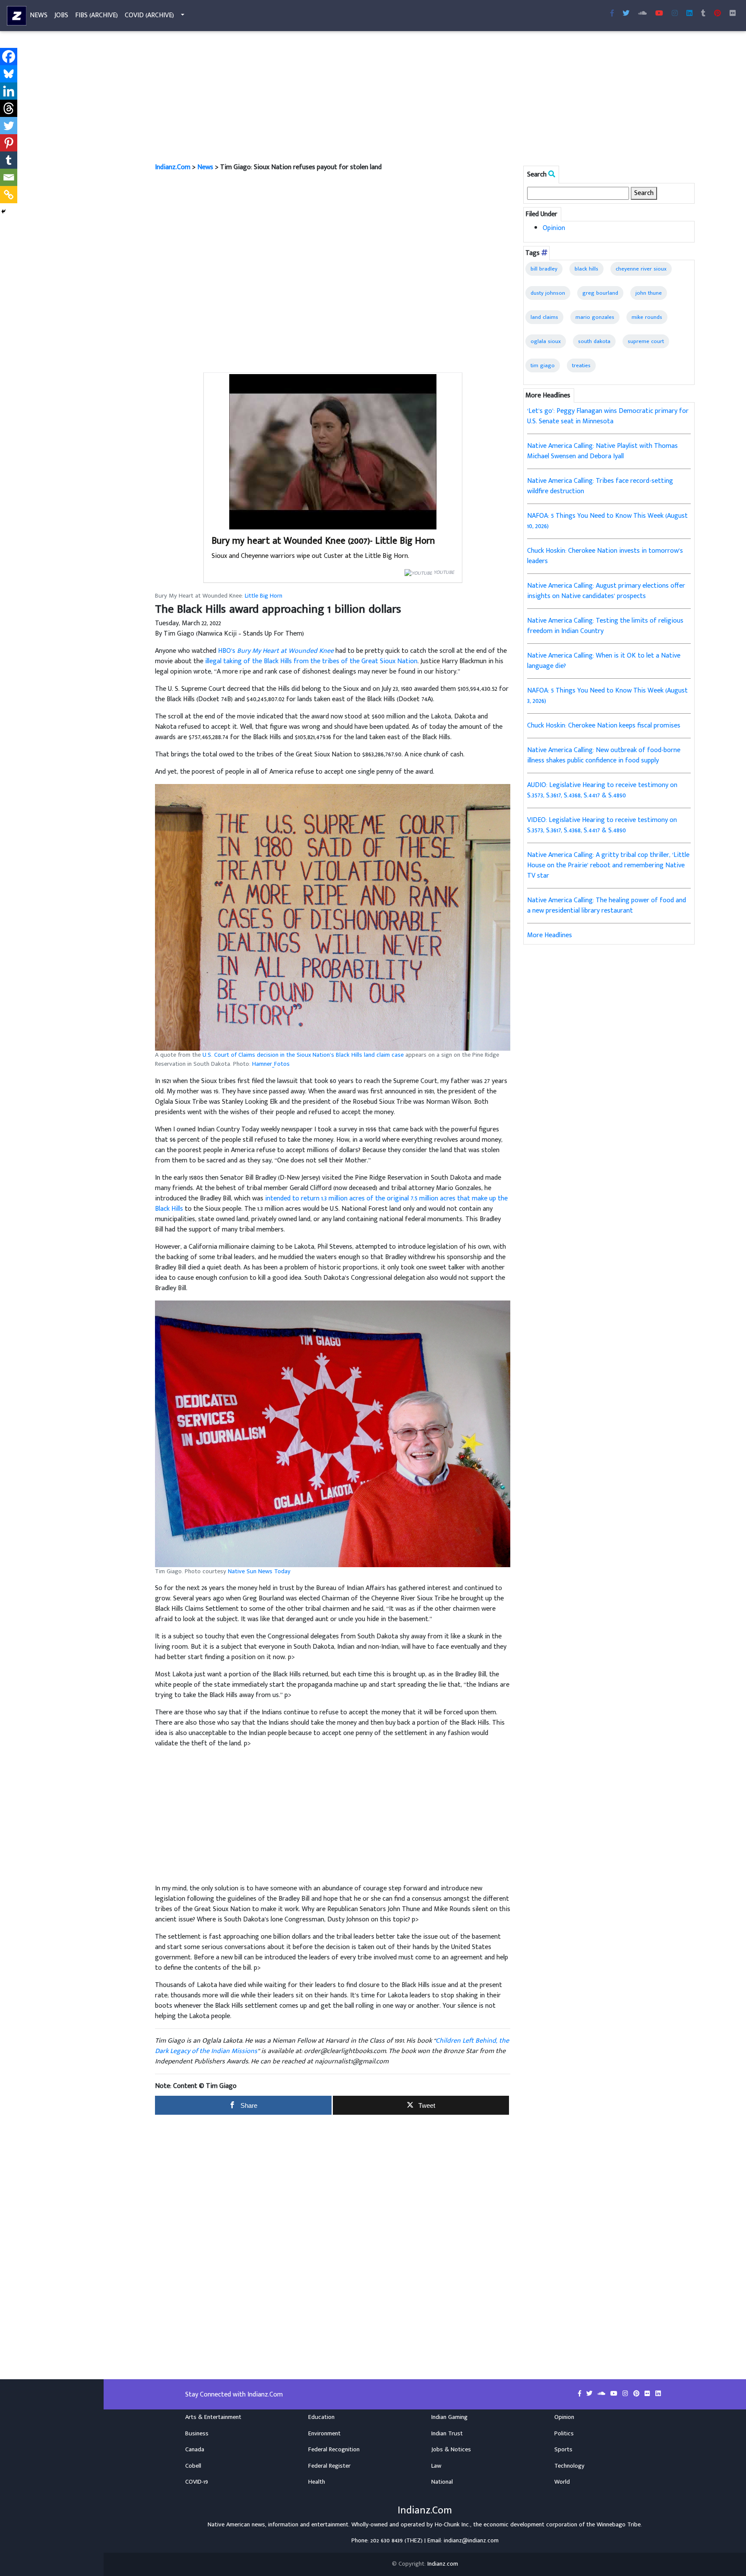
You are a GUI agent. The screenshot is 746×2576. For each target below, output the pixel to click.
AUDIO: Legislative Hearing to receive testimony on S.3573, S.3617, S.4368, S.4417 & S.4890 (602, 790)
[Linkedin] (9, 91)
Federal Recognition (334, 2450)
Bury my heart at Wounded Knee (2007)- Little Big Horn (323, 541)
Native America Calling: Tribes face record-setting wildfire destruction (600, 486)
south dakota (594, 341)
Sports (563, 2450)
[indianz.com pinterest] (718, 14)
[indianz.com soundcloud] (642, 14)
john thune (649, 293)
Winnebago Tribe (619, 2525)
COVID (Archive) (149, 15)
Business (197, 2434)
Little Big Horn (264, 596)
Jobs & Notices (451, 2450)
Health (317, 2482)
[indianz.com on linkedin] (658, 2394)
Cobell (193, 2466)
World (562, 2482)
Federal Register (329, 2466)
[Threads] (9, 108)
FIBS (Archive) (96, 15)
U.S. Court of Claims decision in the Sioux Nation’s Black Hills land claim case (303, 1055)
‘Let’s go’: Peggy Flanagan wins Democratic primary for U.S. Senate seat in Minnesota (608, 416)
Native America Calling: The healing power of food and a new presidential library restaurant (607, 905)
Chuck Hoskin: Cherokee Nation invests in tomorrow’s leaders (605, 556)
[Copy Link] (9, 195)
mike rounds (647, 317)
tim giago (543, 365)
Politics (564, 2434)
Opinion (554, 228)
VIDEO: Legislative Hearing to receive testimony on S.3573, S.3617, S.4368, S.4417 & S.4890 (602, 825)
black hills (586, 269)
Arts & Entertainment (213, 2417)
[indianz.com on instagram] (626, 2394)
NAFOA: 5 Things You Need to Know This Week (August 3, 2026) (607, 696)
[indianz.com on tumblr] (703, 14)
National (442, 2482)
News (39, 15)
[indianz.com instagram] (675, 14)
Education (321, 2417)
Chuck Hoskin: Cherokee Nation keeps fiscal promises (604, 726)
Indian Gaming (449, 2417)
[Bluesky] (9, 74)
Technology (569, 2466)
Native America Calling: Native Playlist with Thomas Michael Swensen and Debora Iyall (602, 451)
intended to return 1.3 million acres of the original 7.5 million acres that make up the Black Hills (331, 1204)
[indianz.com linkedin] (689, 14)
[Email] (9, 177)
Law (436, 2466)
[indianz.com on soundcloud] (602, 2394)
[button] (333, 917)
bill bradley (544, 269)
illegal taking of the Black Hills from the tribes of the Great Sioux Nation (311, 661)
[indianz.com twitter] (626, 14)
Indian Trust (447, 2434)
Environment (324, 2434)
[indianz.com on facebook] (580, 2394)
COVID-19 (197, 2482)
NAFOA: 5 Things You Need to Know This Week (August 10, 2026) (607, 521)
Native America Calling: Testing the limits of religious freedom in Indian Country (605, 626)
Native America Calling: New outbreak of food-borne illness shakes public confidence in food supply (604, 755)
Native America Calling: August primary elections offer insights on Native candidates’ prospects (606, 591)
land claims (544, 317)
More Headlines (550, 935)
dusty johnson (548, 293)
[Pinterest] (9, 143)
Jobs (61, 15)
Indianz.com (443, 2564)
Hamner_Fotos (271, 1064)
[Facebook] (9, 57)
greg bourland (600, 293)
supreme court (646, 341)
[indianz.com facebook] (612, 14)
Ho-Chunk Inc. (452, 2525)
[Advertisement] (414, 98)
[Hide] (3, 211)
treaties (581, 365)
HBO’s (276, 651)
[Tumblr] (9, 160)
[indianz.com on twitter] (590, 2394)
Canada (195, 2450)
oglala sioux (546, 341)
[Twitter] (9, 126)
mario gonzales (595, 317)
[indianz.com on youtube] (659, 14)
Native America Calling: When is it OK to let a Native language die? (604, 661)
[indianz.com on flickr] (733, 14)
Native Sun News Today (259, 1571)
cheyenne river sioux (641, 269)
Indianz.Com (173, 167)
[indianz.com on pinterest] (637, 2394)
